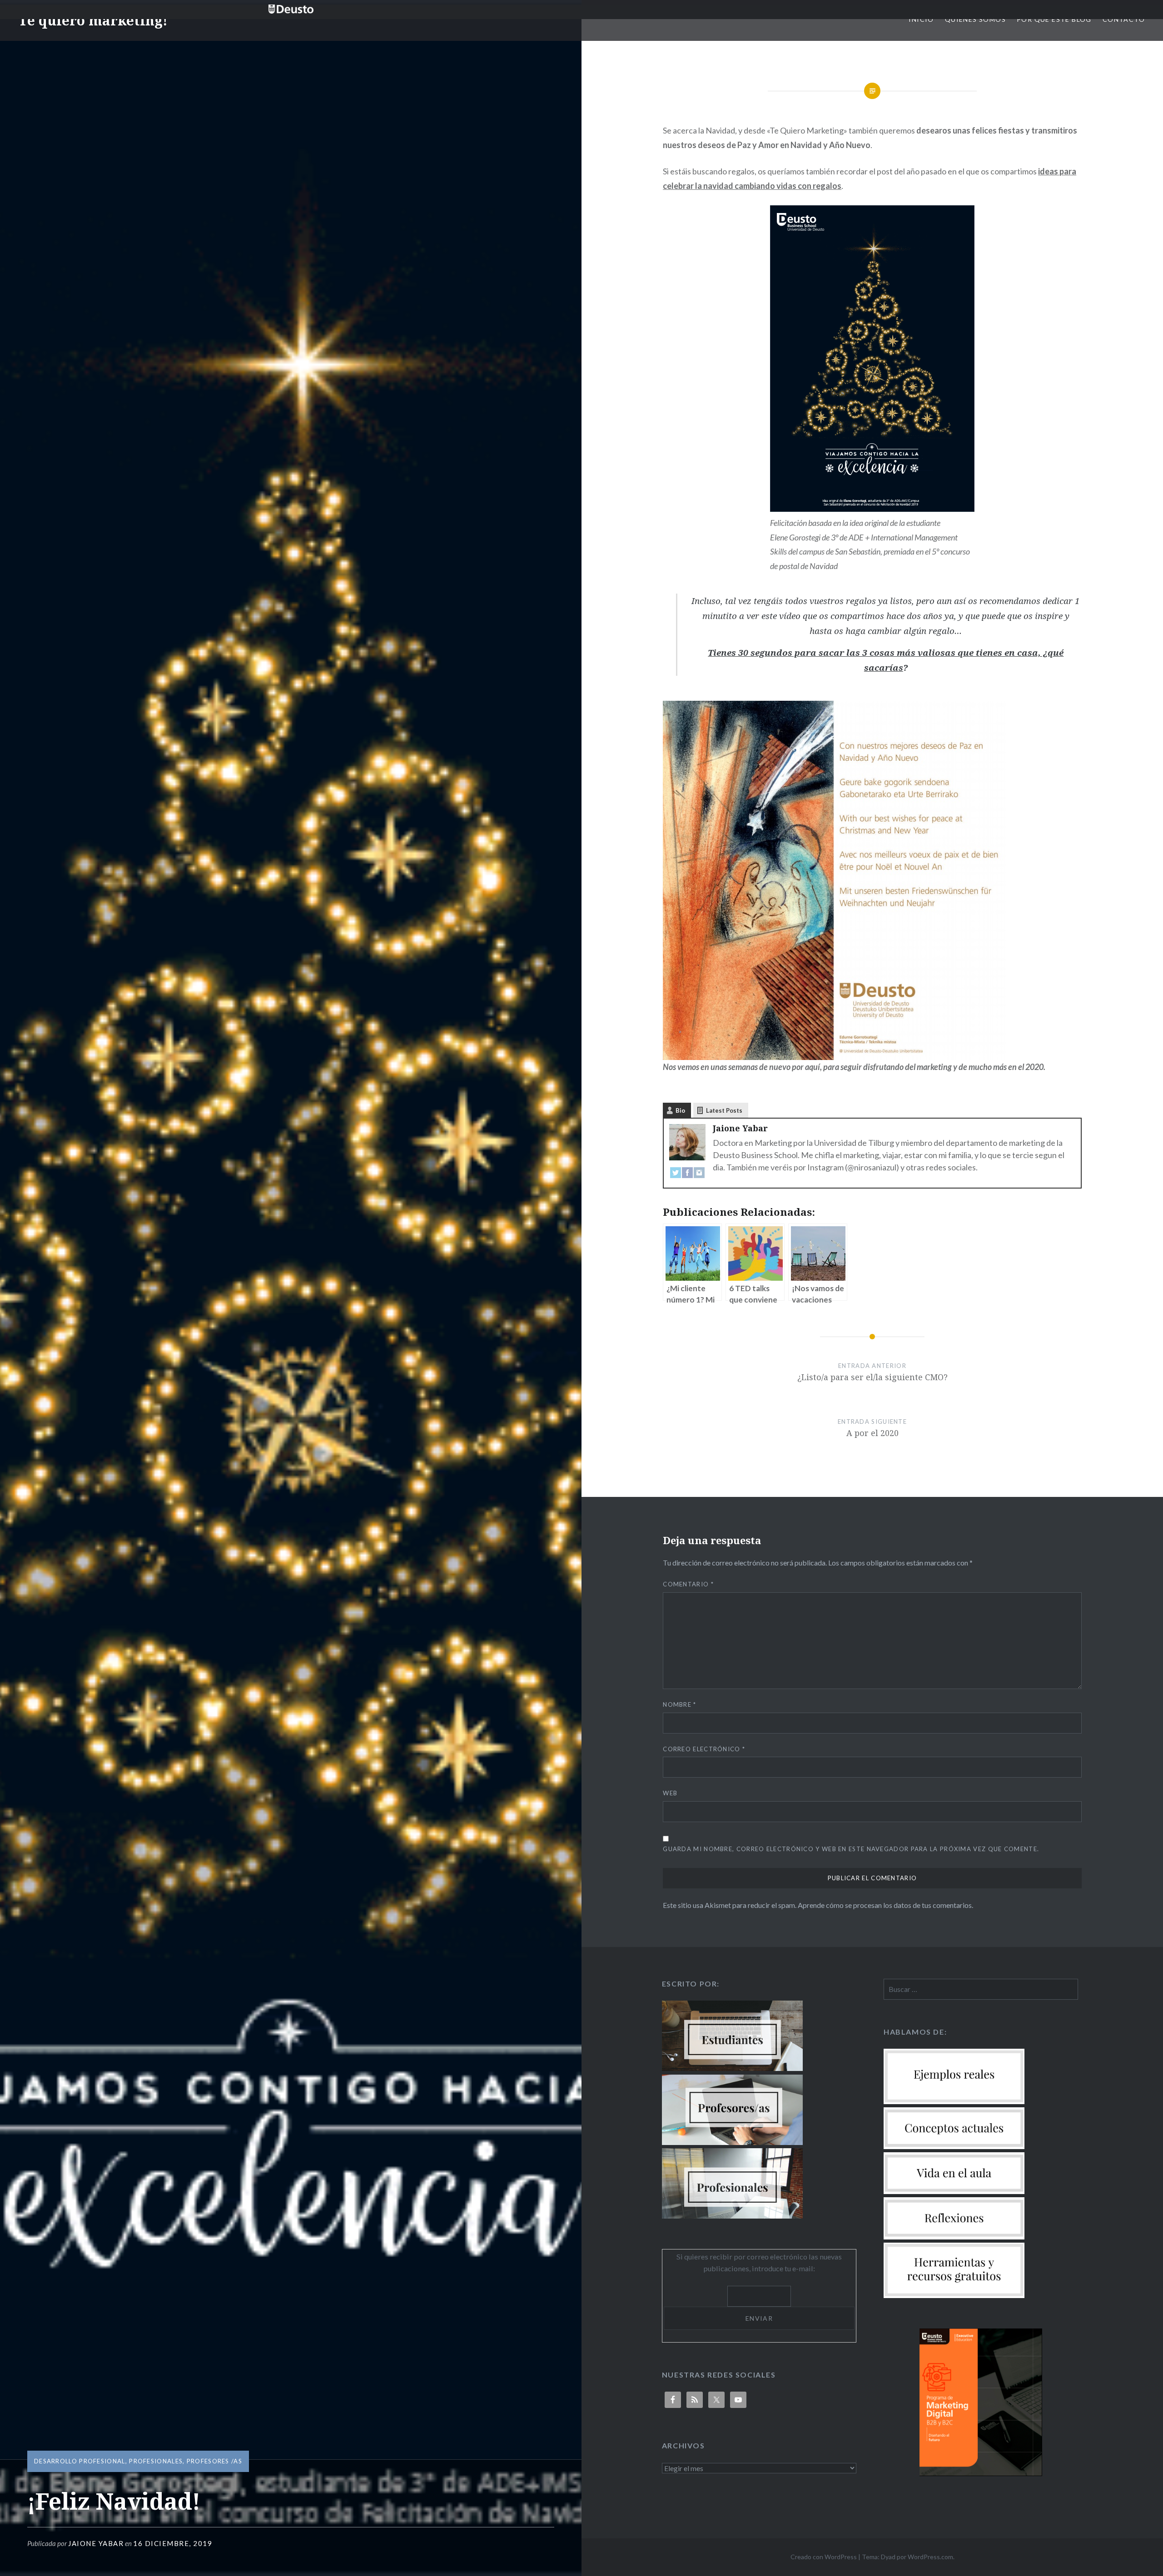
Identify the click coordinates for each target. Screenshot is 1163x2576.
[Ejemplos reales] (954, 2101)
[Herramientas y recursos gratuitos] (954, 2295)
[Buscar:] (981, 1989)
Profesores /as (214, 2461)
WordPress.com (930, 2557)
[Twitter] (676, 1175)
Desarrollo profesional (80, 2461)
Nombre (679, 1704)
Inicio (921, 19)
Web (670, 1793)
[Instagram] (699, 1175)
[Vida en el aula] (954, 2191)
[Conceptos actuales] (954, 2146)
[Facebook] (687, 1175)
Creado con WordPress (824, 2557)
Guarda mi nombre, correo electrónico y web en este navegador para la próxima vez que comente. (851, 1849)
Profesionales (156, 2461)
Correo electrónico (704, 1749)
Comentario (688, 1584)
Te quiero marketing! (93, 20)
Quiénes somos (975, 19)
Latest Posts (724, 1110)
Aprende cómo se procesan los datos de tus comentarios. (885, 1905)
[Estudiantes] (732, 2068)
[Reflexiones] (954, 2237)
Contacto (1124, 19)
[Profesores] (732, 2142)
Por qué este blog (1054, 19)
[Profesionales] (732, 2216)
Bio (680, 1110)
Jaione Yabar (96, 2543)
